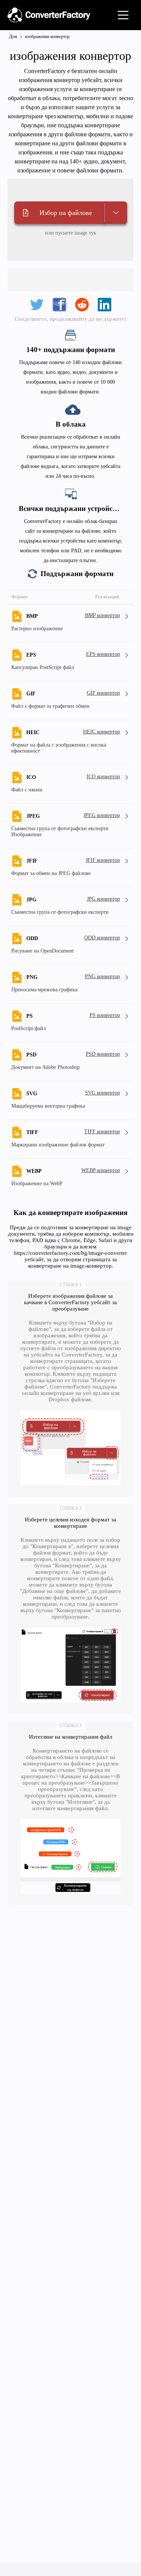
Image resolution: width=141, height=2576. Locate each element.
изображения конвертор (47, 37)
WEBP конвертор (101, 1170)
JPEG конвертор (102, 815)
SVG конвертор (102, 1093)
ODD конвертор (102, 938)
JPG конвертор (103, 899)
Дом (13, 37)
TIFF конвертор (102, 1132)
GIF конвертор (103, 693)
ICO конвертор (103, 777)
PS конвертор (105, 1015)
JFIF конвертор (103, 860)
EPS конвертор (103, 654)
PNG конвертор (102, 976)
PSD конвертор (103, 1054)
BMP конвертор (102, 615)
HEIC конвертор (102, 732)
